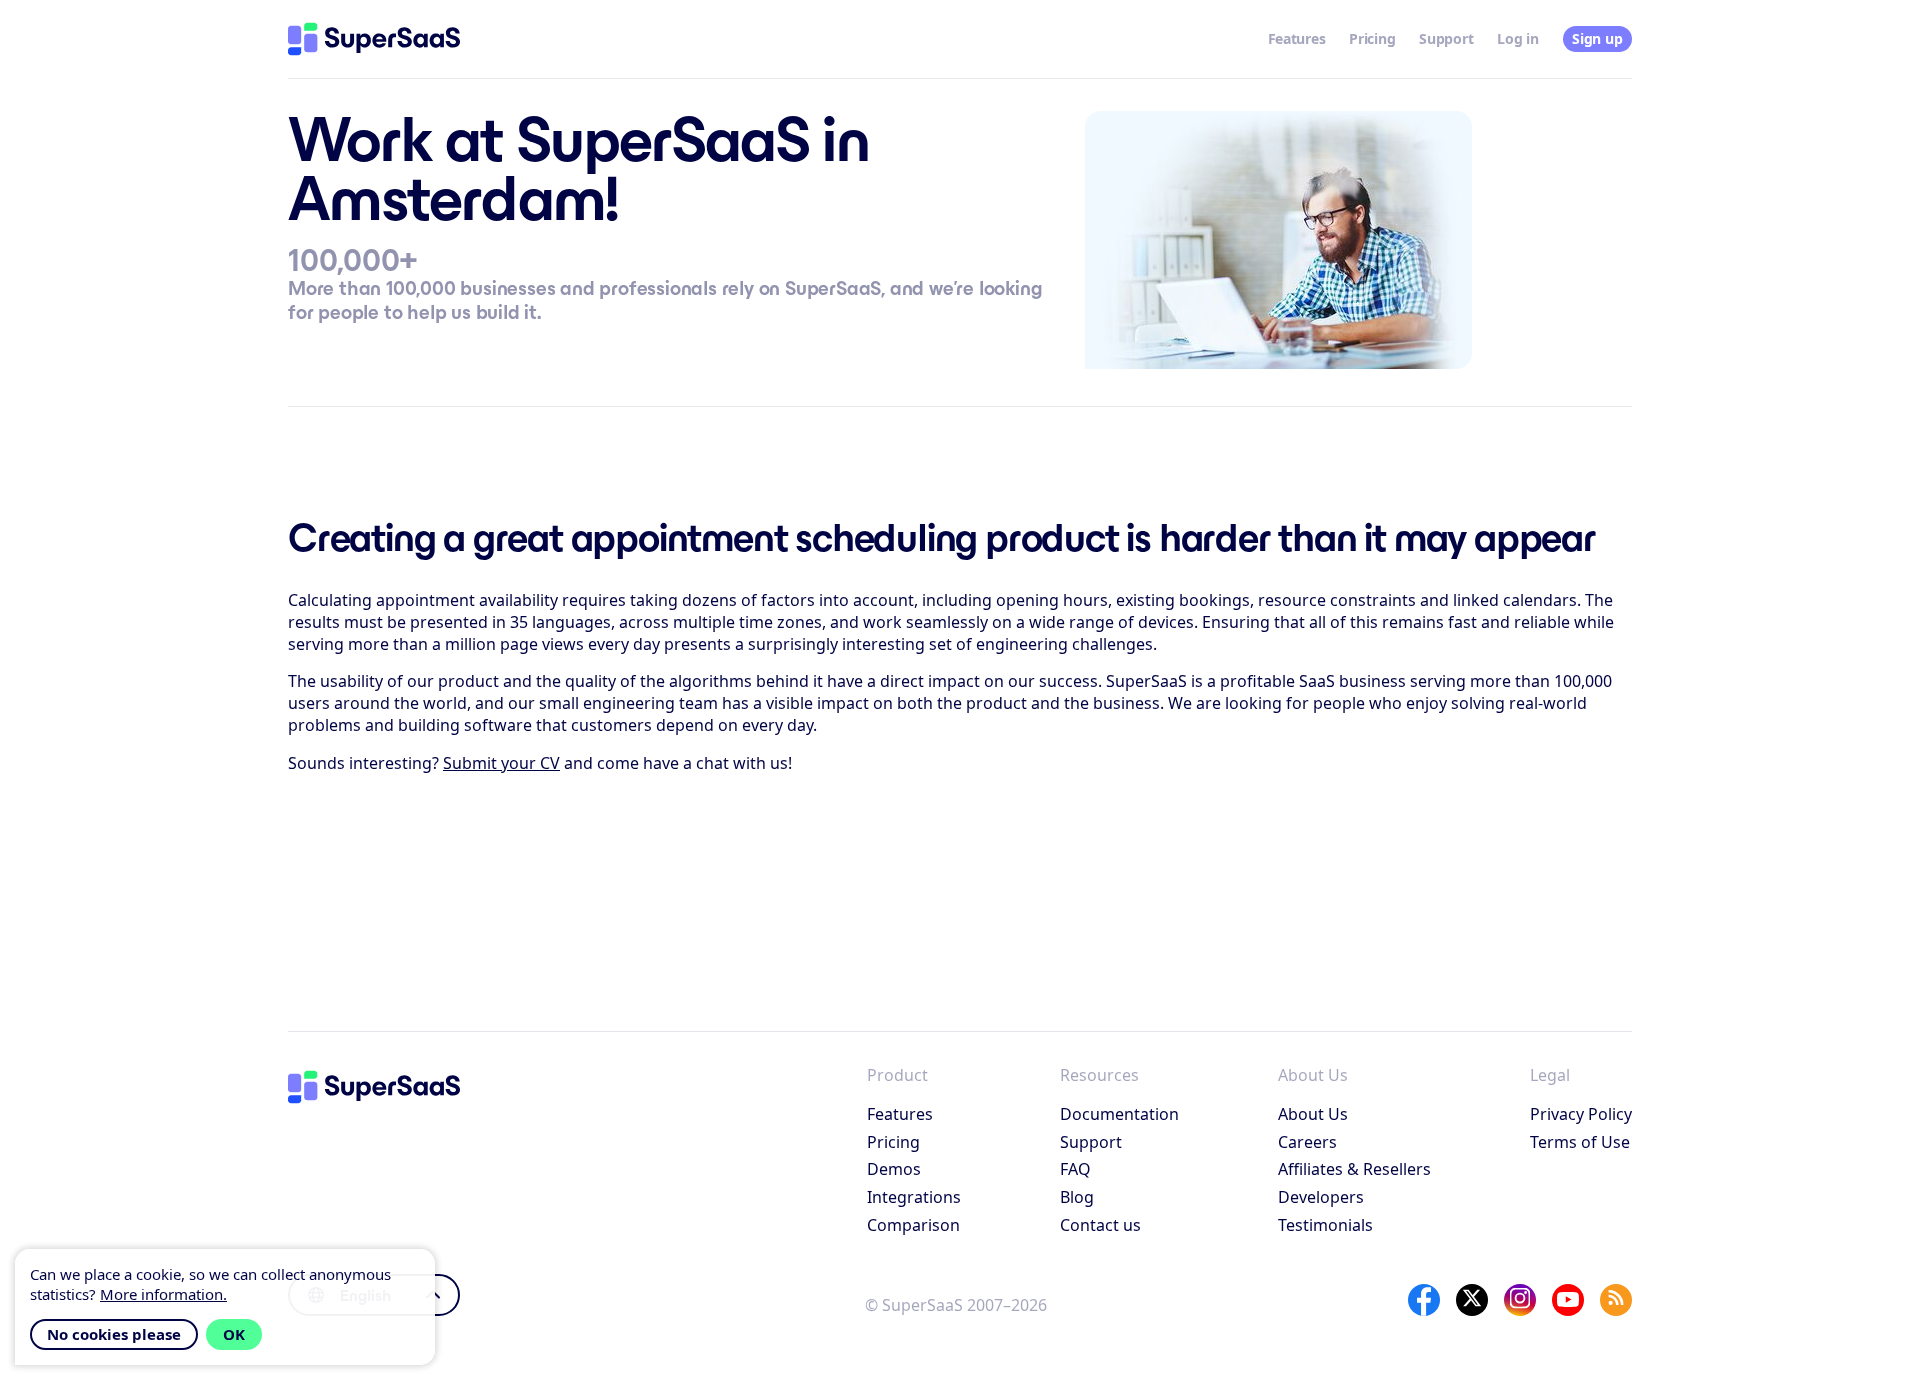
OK (234, 1334)
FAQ (1075, 1169)
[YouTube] (1568, 1300)
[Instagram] (1520, 1300)
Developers (1321, 1197)
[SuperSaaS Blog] (1616, 1300)
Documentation (1119, 1114)
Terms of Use (1580, 1142)
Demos (894, 1169)
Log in (1517, 38)
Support (1446, 38)
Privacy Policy (1581, 1114)
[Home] (374, 39)
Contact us (1100, 1225)
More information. (163, 1294)
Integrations (914, 1197)
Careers (1307, 1142)
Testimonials (1325, 1225)
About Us (1313, 1114)
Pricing (1372, 38)
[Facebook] (1424, 1300)
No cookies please (114, 1334)
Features (1297, 38)
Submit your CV (501, 763)
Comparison (913, 1225)
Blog (1077, 1197)
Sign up (1597, 38)
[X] (1472, 1300)
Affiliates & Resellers (1354, 1169)
